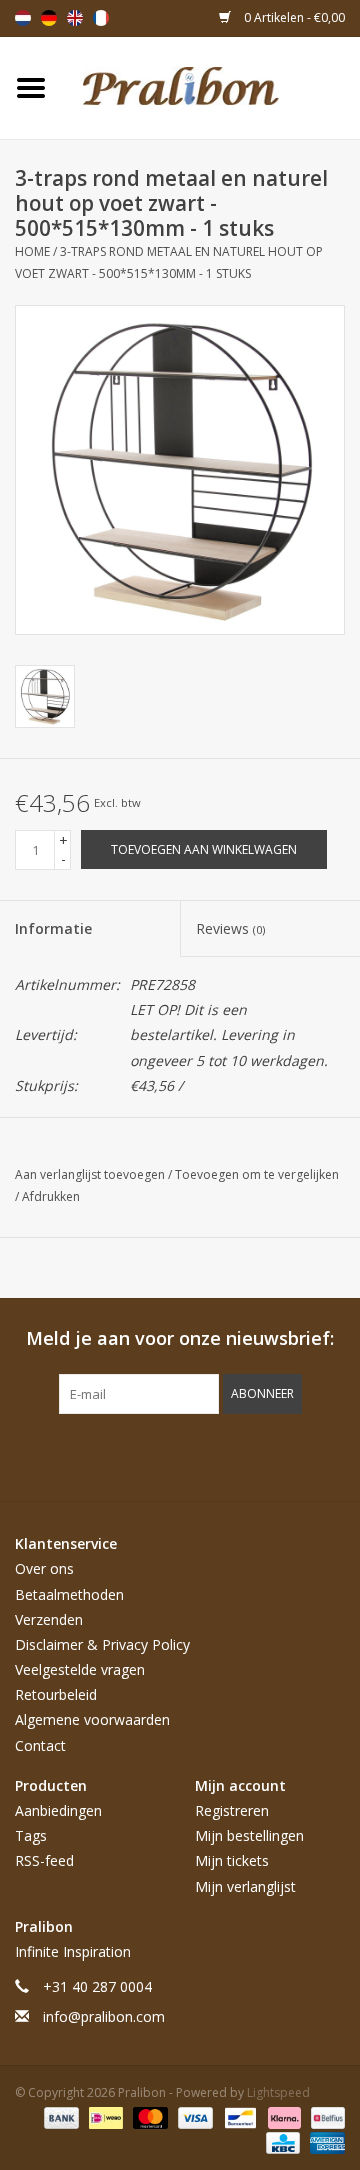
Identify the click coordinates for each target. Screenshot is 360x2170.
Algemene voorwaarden (92, 1719)
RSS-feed (44, 1860)
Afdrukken (51, 1196)
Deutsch (49, 18)
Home (32, 251)
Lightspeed (278, 2092)
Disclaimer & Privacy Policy (102, 1644)
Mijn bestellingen (249, 1835)
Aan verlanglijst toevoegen (91, 1174)
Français (101, 18)
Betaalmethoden (69, 1594)
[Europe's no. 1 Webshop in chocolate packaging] (211, 86)
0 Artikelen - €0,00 (293, 17)
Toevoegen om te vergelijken (257, 1174)
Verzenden (49, 1619)
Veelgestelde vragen (80, 1669)
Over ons (44, 1568)
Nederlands (23, 18)
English (75, 18)
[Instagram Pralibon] (216, 1455)
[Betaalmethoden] (59, 2117)
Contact (40, 1745)
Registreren (232, 1810)
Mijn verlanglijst (245, 1886)
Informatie (53, 928)
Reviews (230, 928)
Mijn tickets (232, 1860)
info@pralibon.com (104, 2016)
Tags (31, 1835)
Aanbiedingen (58, 1810)
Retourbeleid (56, 1694)
